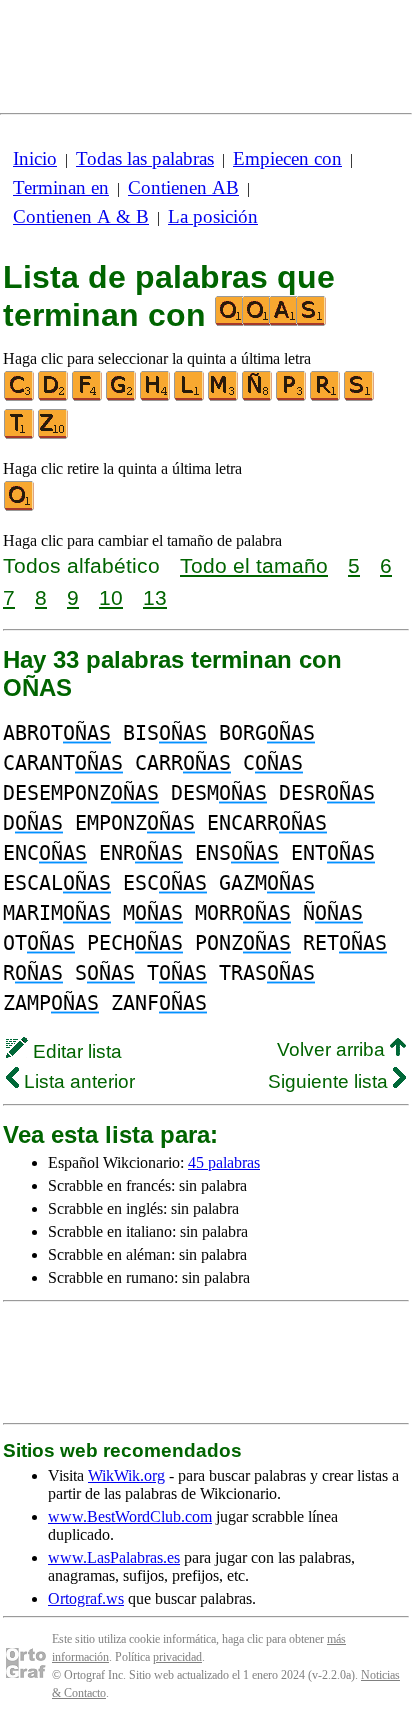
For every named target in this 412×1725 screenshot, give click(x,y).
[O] (20, 506)
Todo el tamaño (254, 565)
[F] (88, 396)
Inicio (35, 158)
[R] (326, 396)
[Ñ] (258, 396)
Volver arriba (333, 1049)
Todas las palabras (145, 158)
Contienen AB (183, 187)
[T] (20, 434)
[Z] (54, 434)
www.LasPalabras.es (114, 1557)
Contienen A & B (81, 216)
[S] (360, 396)
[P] (292, 396)
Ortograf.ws (86, 1598)
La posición (213, 216)
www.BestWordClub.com (130, 1516)
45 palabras (224, 1162)
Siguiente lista (330, 1081)
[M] (224, 396)
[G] (122, 396)
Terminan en (61, 187)
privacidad (177, 1657)
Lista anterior (77, 1081)
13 (155, 597)
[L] (190, 396)
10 (111, 597)
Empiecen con (287, 158)
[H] (156, 396)
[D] (54, 396)
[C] (20, 396)
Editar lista (75, 1051)
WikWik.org (126, 1475)
